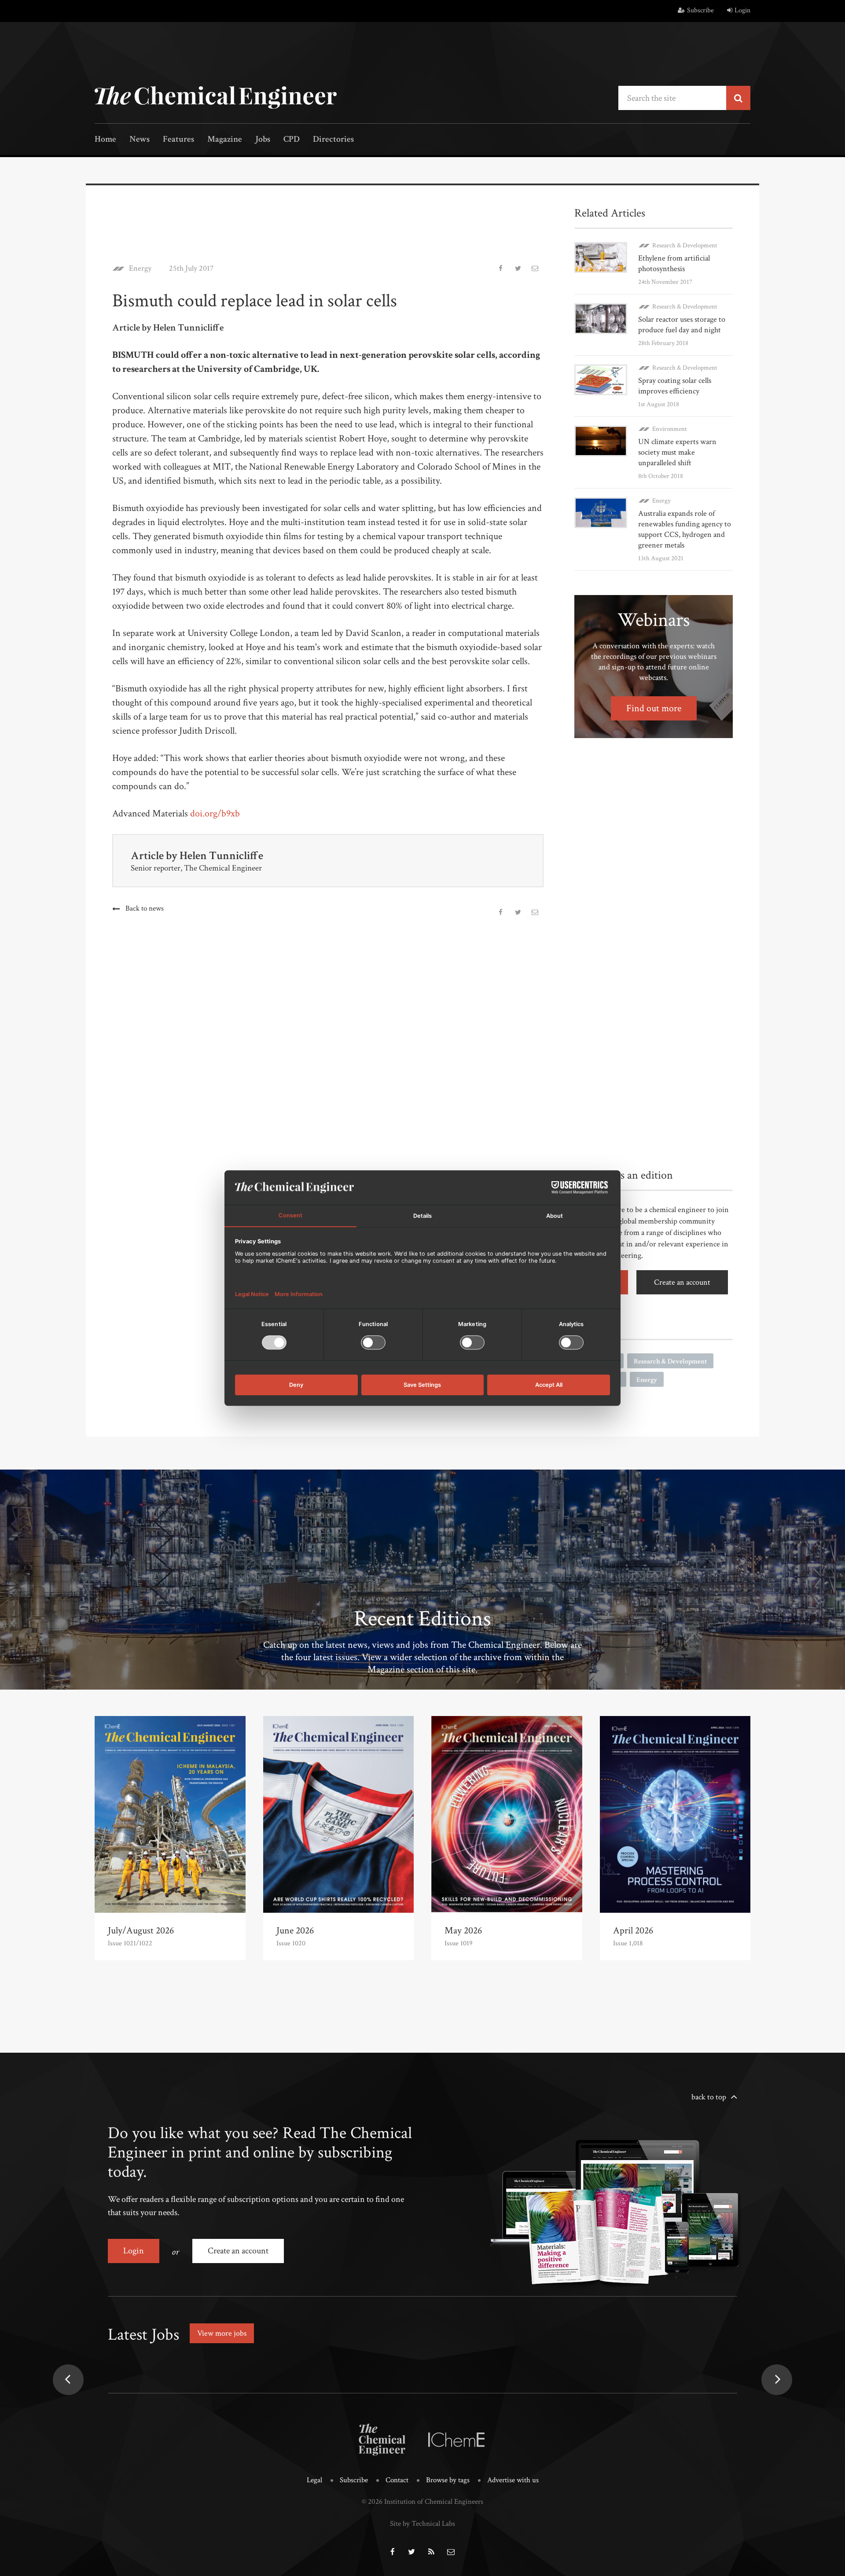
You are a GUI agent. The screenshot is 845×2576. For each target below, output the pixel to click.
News (140, 140)
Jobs (263, 140)
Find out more (654, 708)
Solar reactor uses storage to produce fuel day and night (682, 325)
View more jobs (222, 2333)
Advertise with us (513, 2480)
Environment (670, 429)
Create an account (682, 1282)
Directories (333, 140)
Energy (140, 268)
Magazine (225, 140)
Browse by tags (448, 2480)
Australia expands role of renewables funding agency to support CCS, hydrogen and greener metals (685, 529)
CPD (292, 140)
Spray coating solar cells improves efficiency (675, 386)
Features (178, 140)
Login (742, 10)
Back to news (145, 908)
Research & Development (685, 245)
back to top (709, 2097)
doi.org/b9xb (215, 814)
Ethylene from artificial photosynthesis (674, 263)
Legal (314, 2480)
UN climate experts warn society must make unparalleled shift (677, 452)
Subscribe (700, 10)
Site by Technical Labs (422, 2524)
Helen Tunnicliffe (221, 856)
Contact (397, 2480)
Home (105, 140)
